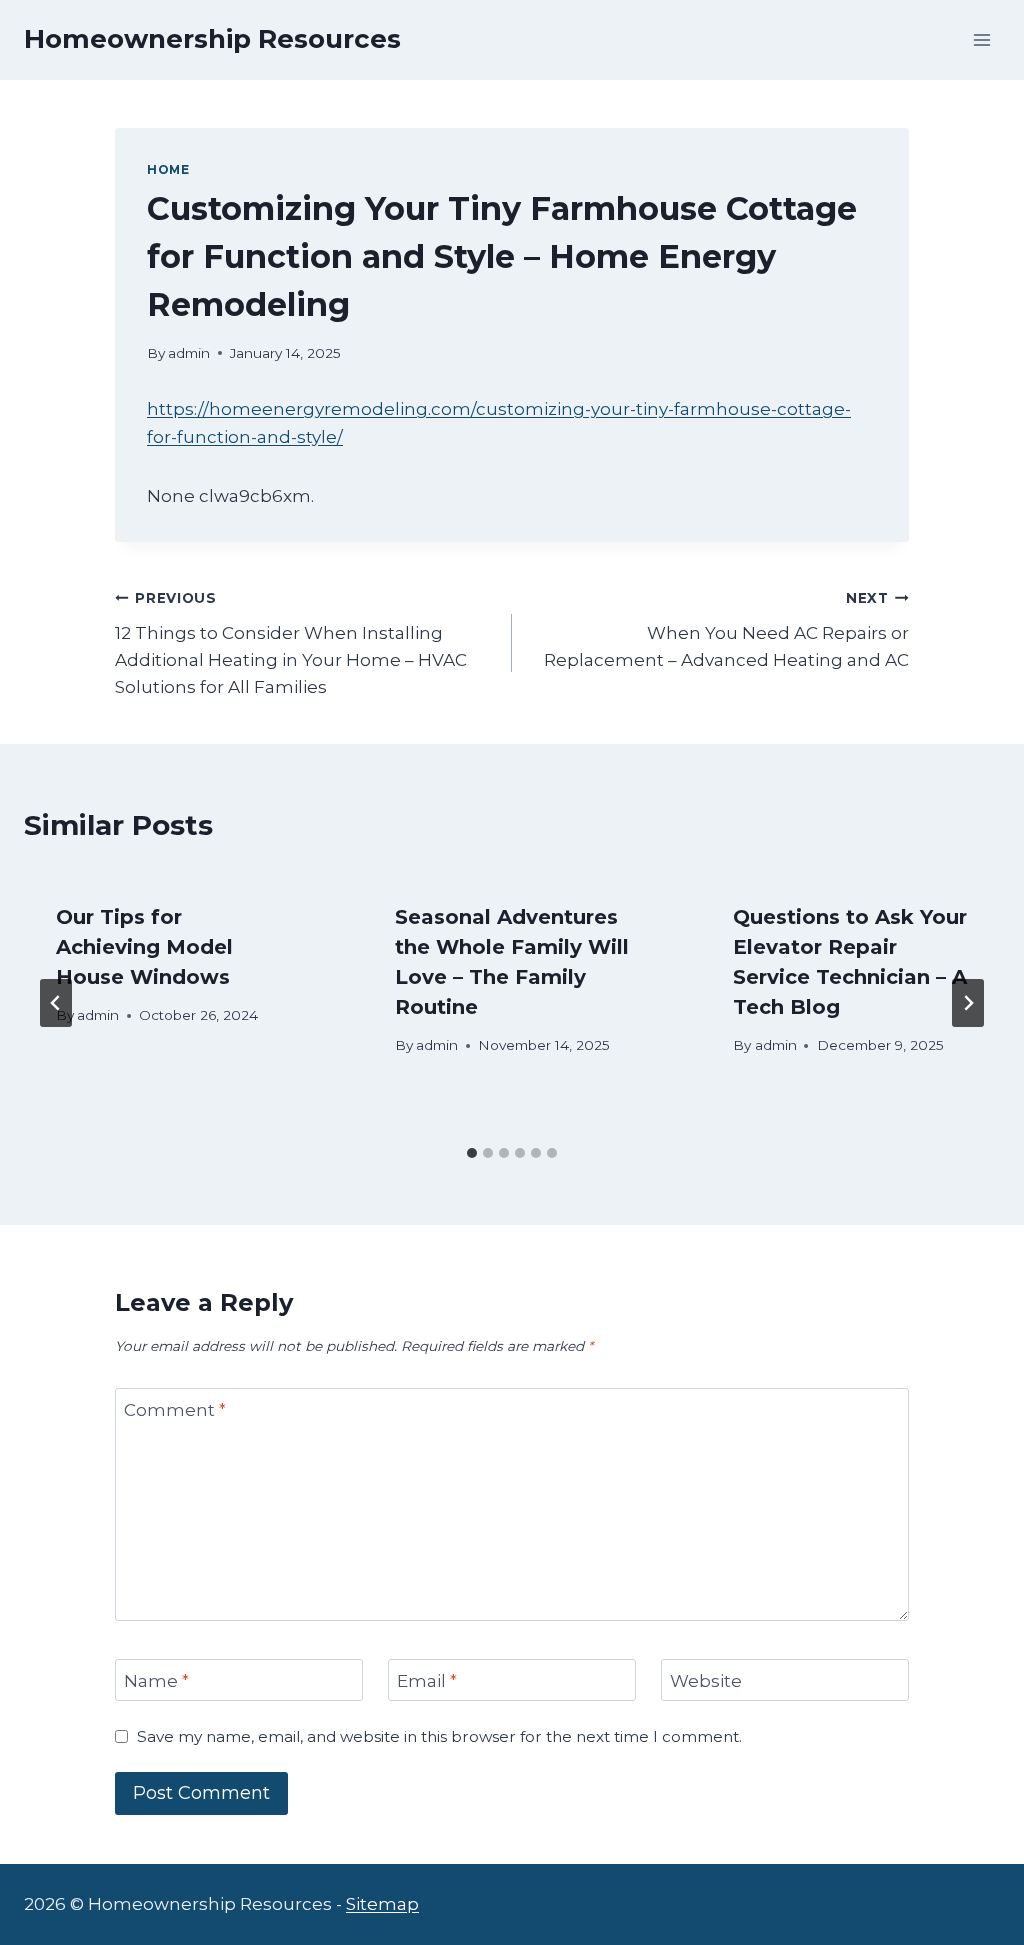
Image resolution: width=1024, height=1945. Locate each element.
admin (189, 353)
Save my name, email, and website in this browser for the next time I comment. (439, 1736)
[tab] (472, 1153)
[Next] (968, 1003)
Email (427, 1681)
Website (706, 1681)
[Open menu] (981, 39)
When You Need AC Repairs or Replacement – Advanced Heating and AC (726, 630)
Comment (175, 1410)
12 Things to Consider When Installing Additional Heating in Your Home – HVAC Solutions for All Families (291, 643)
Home (168, 169)
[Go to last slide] (56, 1003)
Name (156, 1681)
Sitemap (382, 1904)
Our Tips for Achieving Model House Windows (144, 947)
